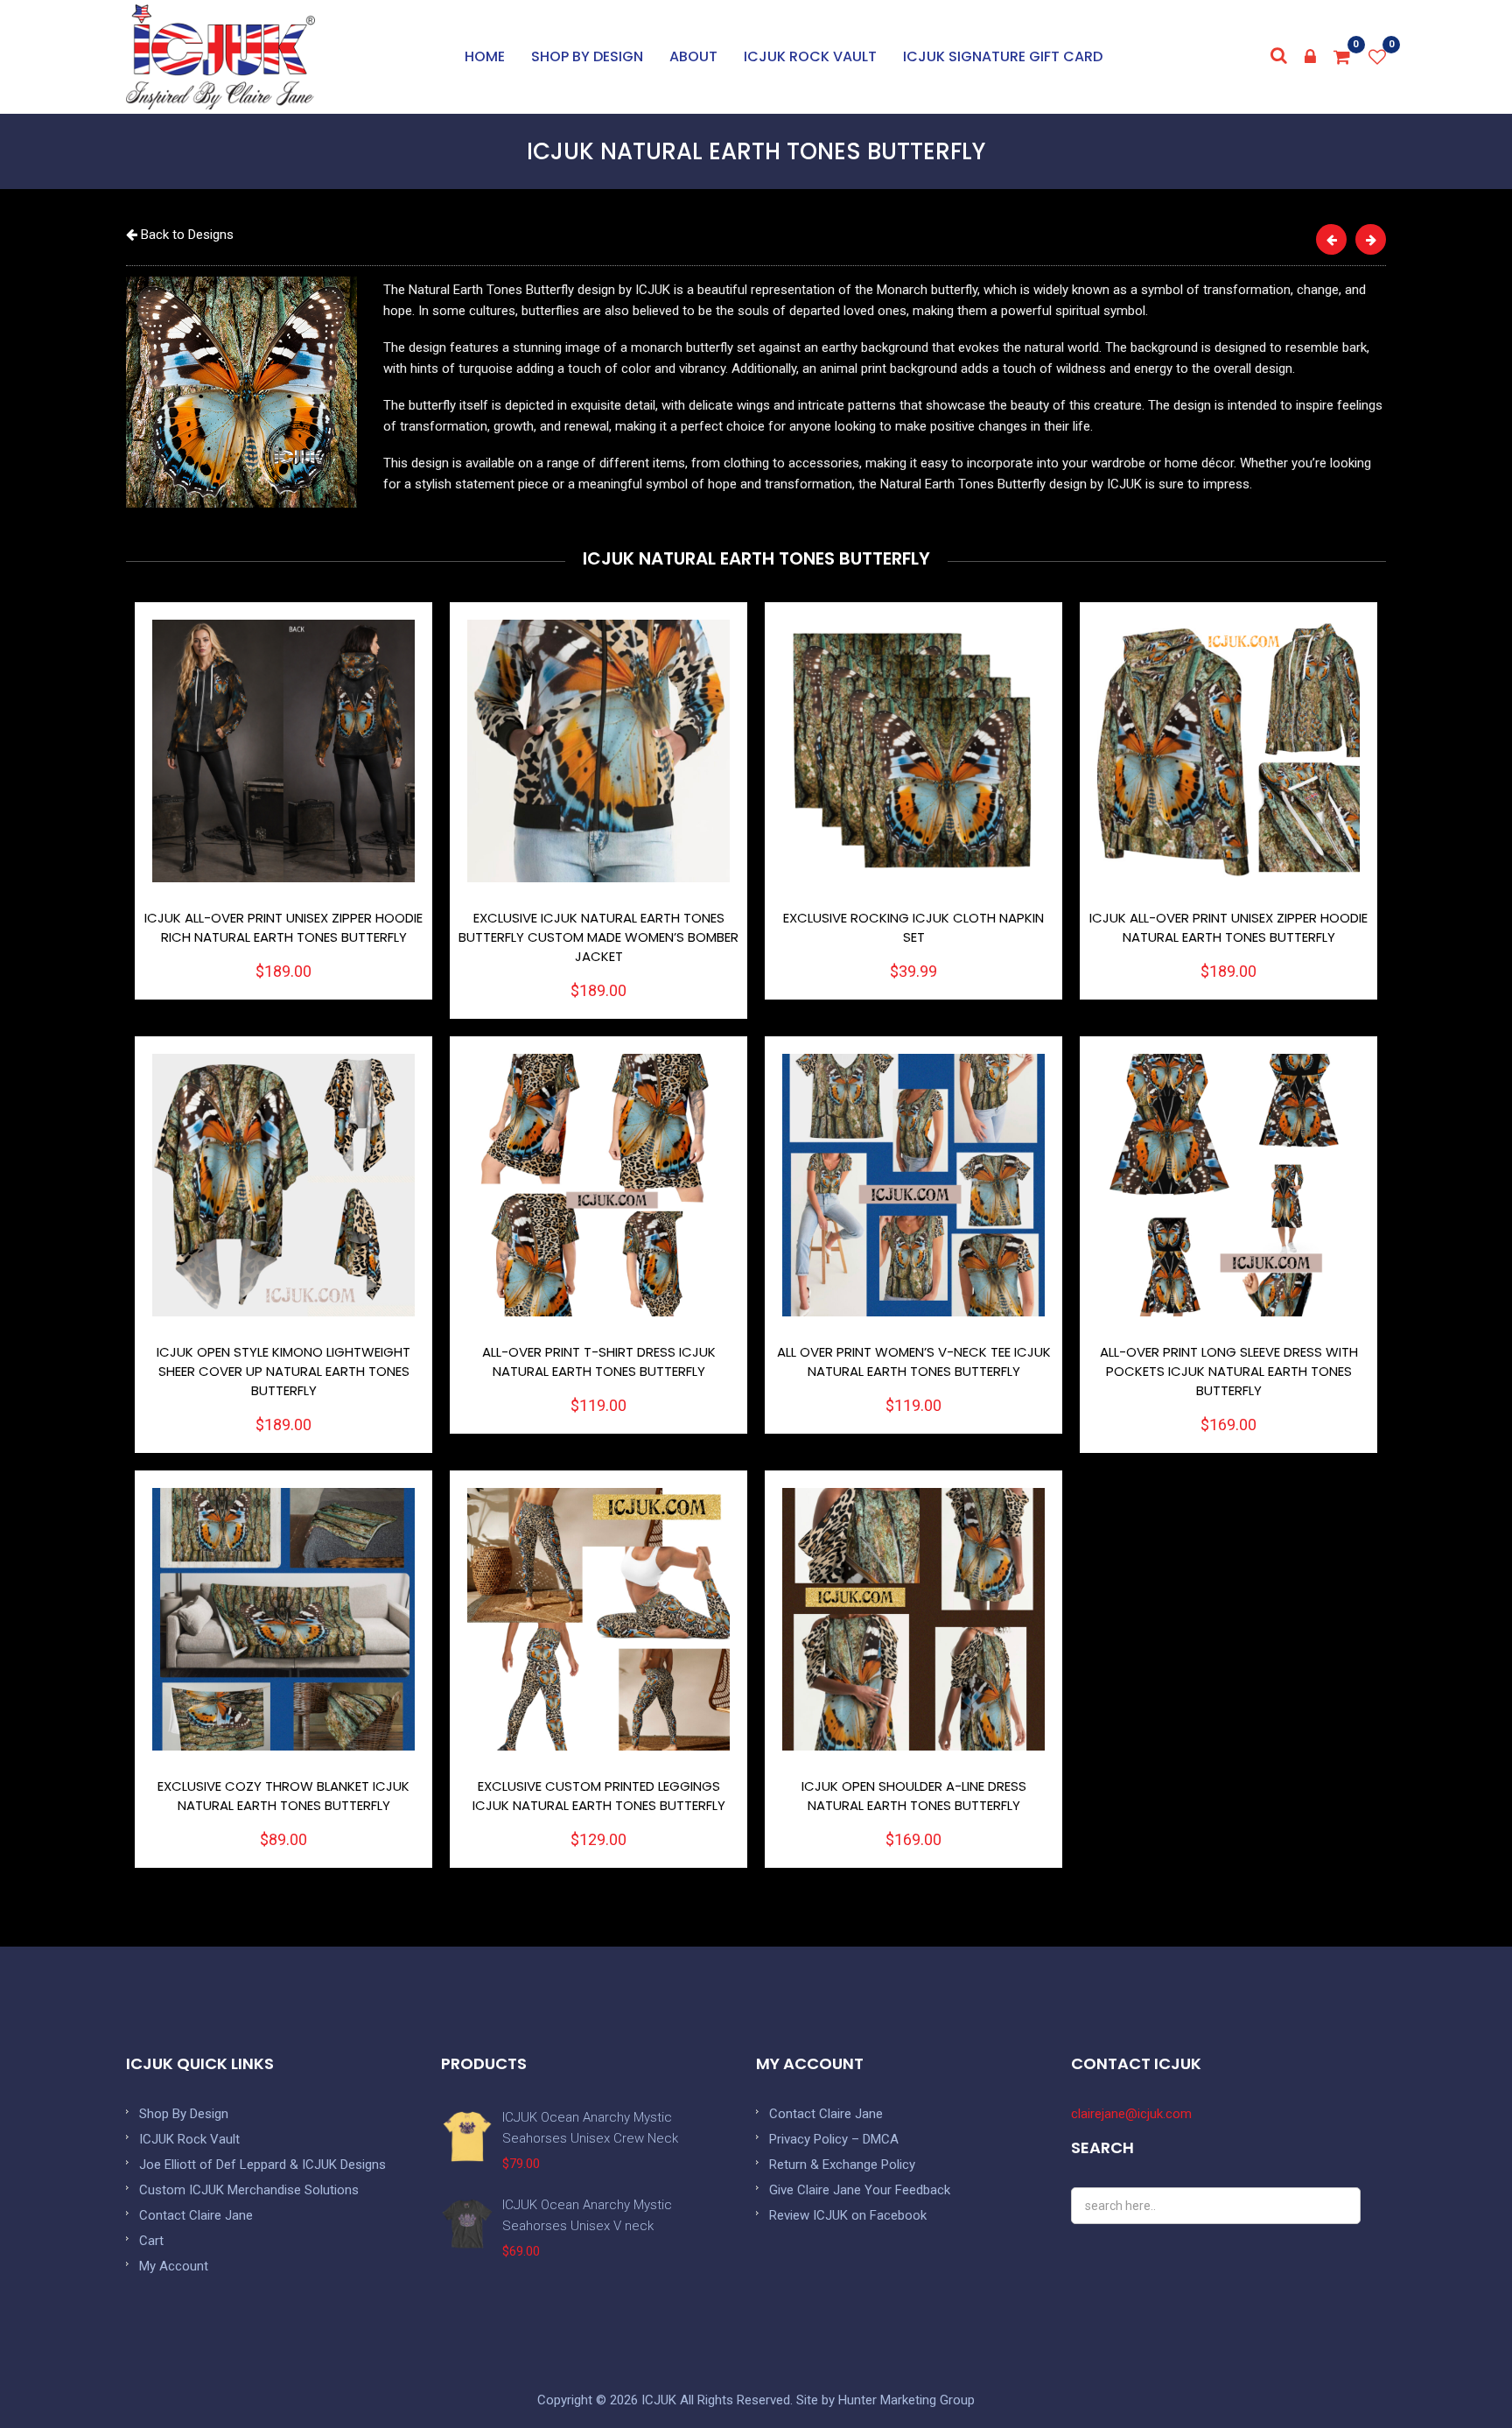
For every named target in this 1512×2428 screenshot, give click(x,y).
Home (485, 56)
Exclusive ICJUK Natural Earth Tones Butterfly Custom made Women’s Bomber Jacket (598, 937)
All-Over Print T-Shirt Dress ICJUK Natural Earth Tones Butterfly (599, 1361)
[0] (1342, 57)
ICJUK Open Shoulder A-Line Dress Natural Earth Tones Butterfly (914, 1796)
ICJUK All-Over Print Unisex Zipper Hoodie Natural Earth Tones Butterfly (1228, 927)
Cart (151, 2241)
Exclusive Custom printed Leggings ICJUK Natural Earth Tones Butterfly (599, 1796)
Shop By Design (184, 2114)
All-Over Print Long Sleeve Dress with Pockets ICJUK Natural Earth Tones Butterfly (1229, 1371)
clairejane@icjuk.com (1131, 2114)
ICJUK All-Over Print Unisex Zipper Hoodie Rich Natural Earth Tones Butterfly (283, 927)
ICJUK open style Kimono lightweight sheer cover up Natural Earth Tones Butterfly (283, 1371)
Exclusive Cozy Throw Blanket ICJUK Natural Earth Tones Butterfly (283, 1796)
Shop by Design (587, 56)
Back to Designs (185, 235)
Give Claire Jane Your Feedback (860, 2190)
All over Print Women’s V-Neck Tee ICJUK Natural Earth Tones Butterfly (914, 1361)
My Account (174, 2266)
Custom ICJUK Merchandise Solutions (249, 2190)
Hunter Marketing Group (906, 2400)
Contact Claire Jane (196, 2215)
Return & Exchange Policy (842, 2165)
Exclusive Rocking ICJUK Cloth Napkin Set (913, 927)
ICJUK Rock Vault (810, 56)
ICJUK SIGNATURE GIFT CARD (1003, 56)
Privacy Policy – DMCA (834, 2139)
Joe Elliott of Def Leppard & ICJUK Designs (262, 2165)
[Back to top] (1459, 2375)
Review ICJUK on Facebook (848, 2215)
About (693, 56)
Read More (284, 751)
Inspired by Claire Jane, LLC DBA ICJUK (220, 57)
